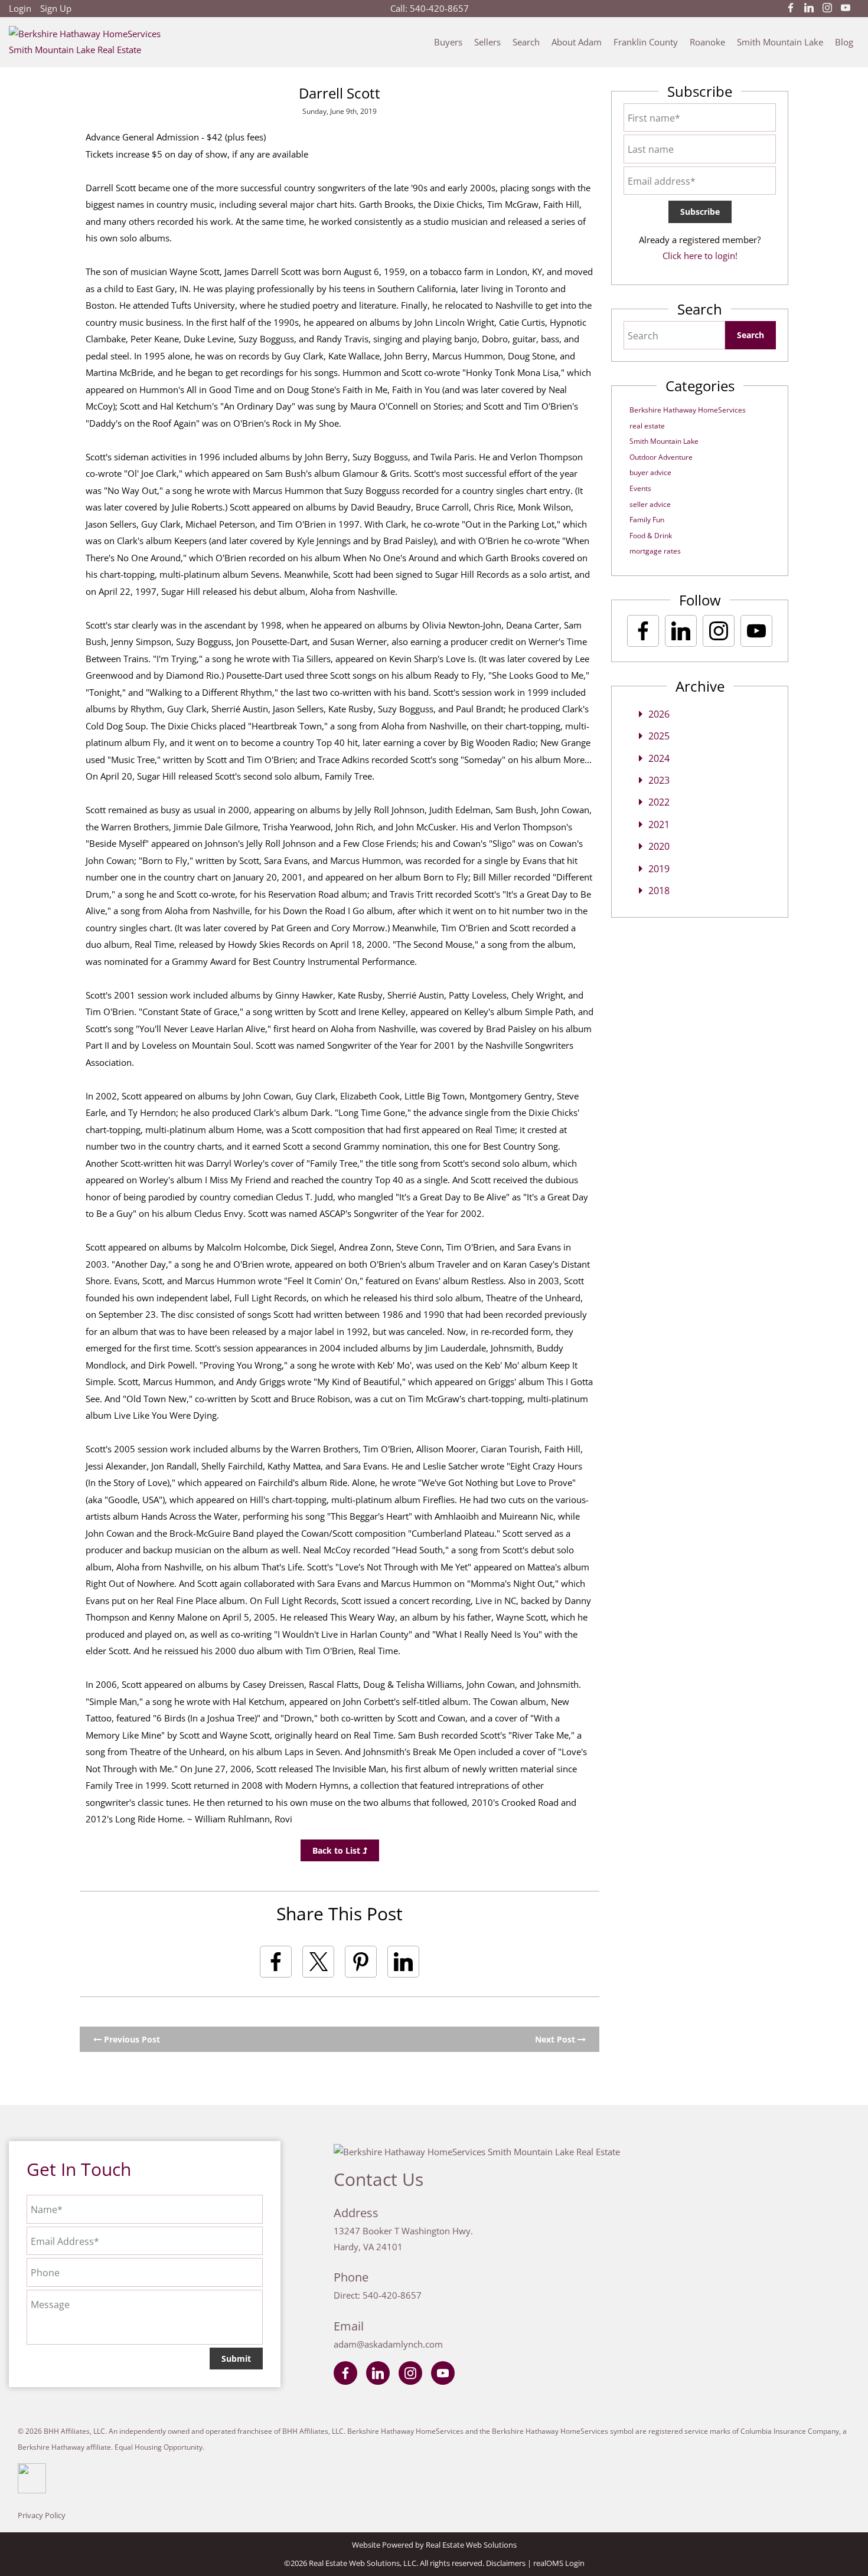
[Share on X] (318, 1962)
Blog (844, 42)
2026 (659, 714)
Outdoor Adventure (661, 457)
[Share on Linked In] (403, 1962)
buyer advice (650, 472)
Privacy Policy (42, 2515)
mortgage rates (655, 551)
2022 (659, 802)
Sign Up (56, 8)
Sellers (487, 42)
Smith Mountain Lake (780, 42)
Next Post (556, 2039)
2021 (659, 824)
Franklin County (646, 42)
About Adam (577, 42)
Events (640, 488)
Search (526, 42)
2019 (659, 869)
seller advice (650, 504)
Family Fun (647, 520)
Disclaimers (506, 2563)
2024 (659, 758)
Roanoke (707, 42)
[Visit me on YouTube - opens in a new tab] (846, 8)
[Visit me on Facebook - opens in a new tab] (791, 8)
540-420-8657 (439, 8)
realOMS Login (559, 2563)
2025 (659, 736)
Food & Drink (651, 536)
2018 (659, 891)
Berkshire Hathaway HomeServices (688, 410)
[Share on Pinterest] (361, 1962)
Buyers (448, 42)
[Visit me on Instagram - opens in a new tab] (827, 8)
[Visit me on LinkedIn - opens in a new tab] (809, 8)
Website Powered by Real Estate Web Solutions (434, 2545)
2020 (659, 846)
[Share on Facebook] (276, 1962)
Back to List (337, 1850)
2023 (659, 780)
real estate (647, 426)
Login (20, 8)
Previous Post (131, 2039)
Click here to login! (700, 256)
